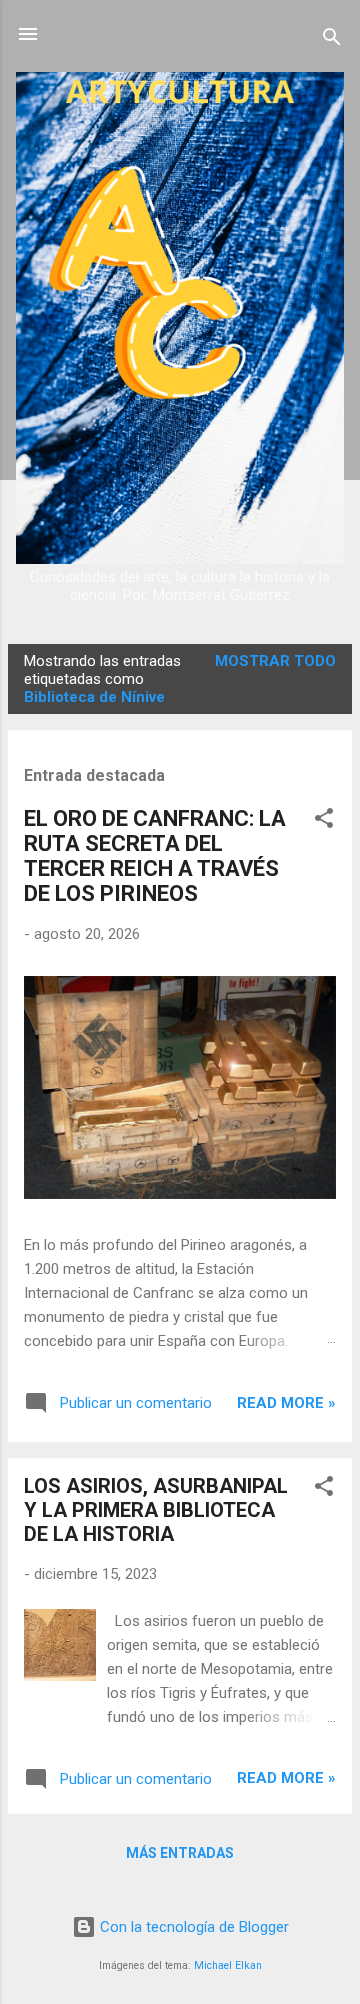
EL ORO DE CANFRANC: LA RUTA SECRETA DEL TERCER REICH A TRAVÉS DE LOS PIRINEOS (155, 856)
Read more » (286, 1403)
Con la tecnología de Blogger (192, 1927)
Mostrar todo (275, 661)
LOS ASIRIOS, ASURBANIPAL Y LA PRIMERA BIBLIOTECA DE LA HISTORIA (156, 1510)
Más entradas (180, 1853)
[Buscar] (332, 40)
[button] (324, 821)
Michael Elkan (228, 1965)
